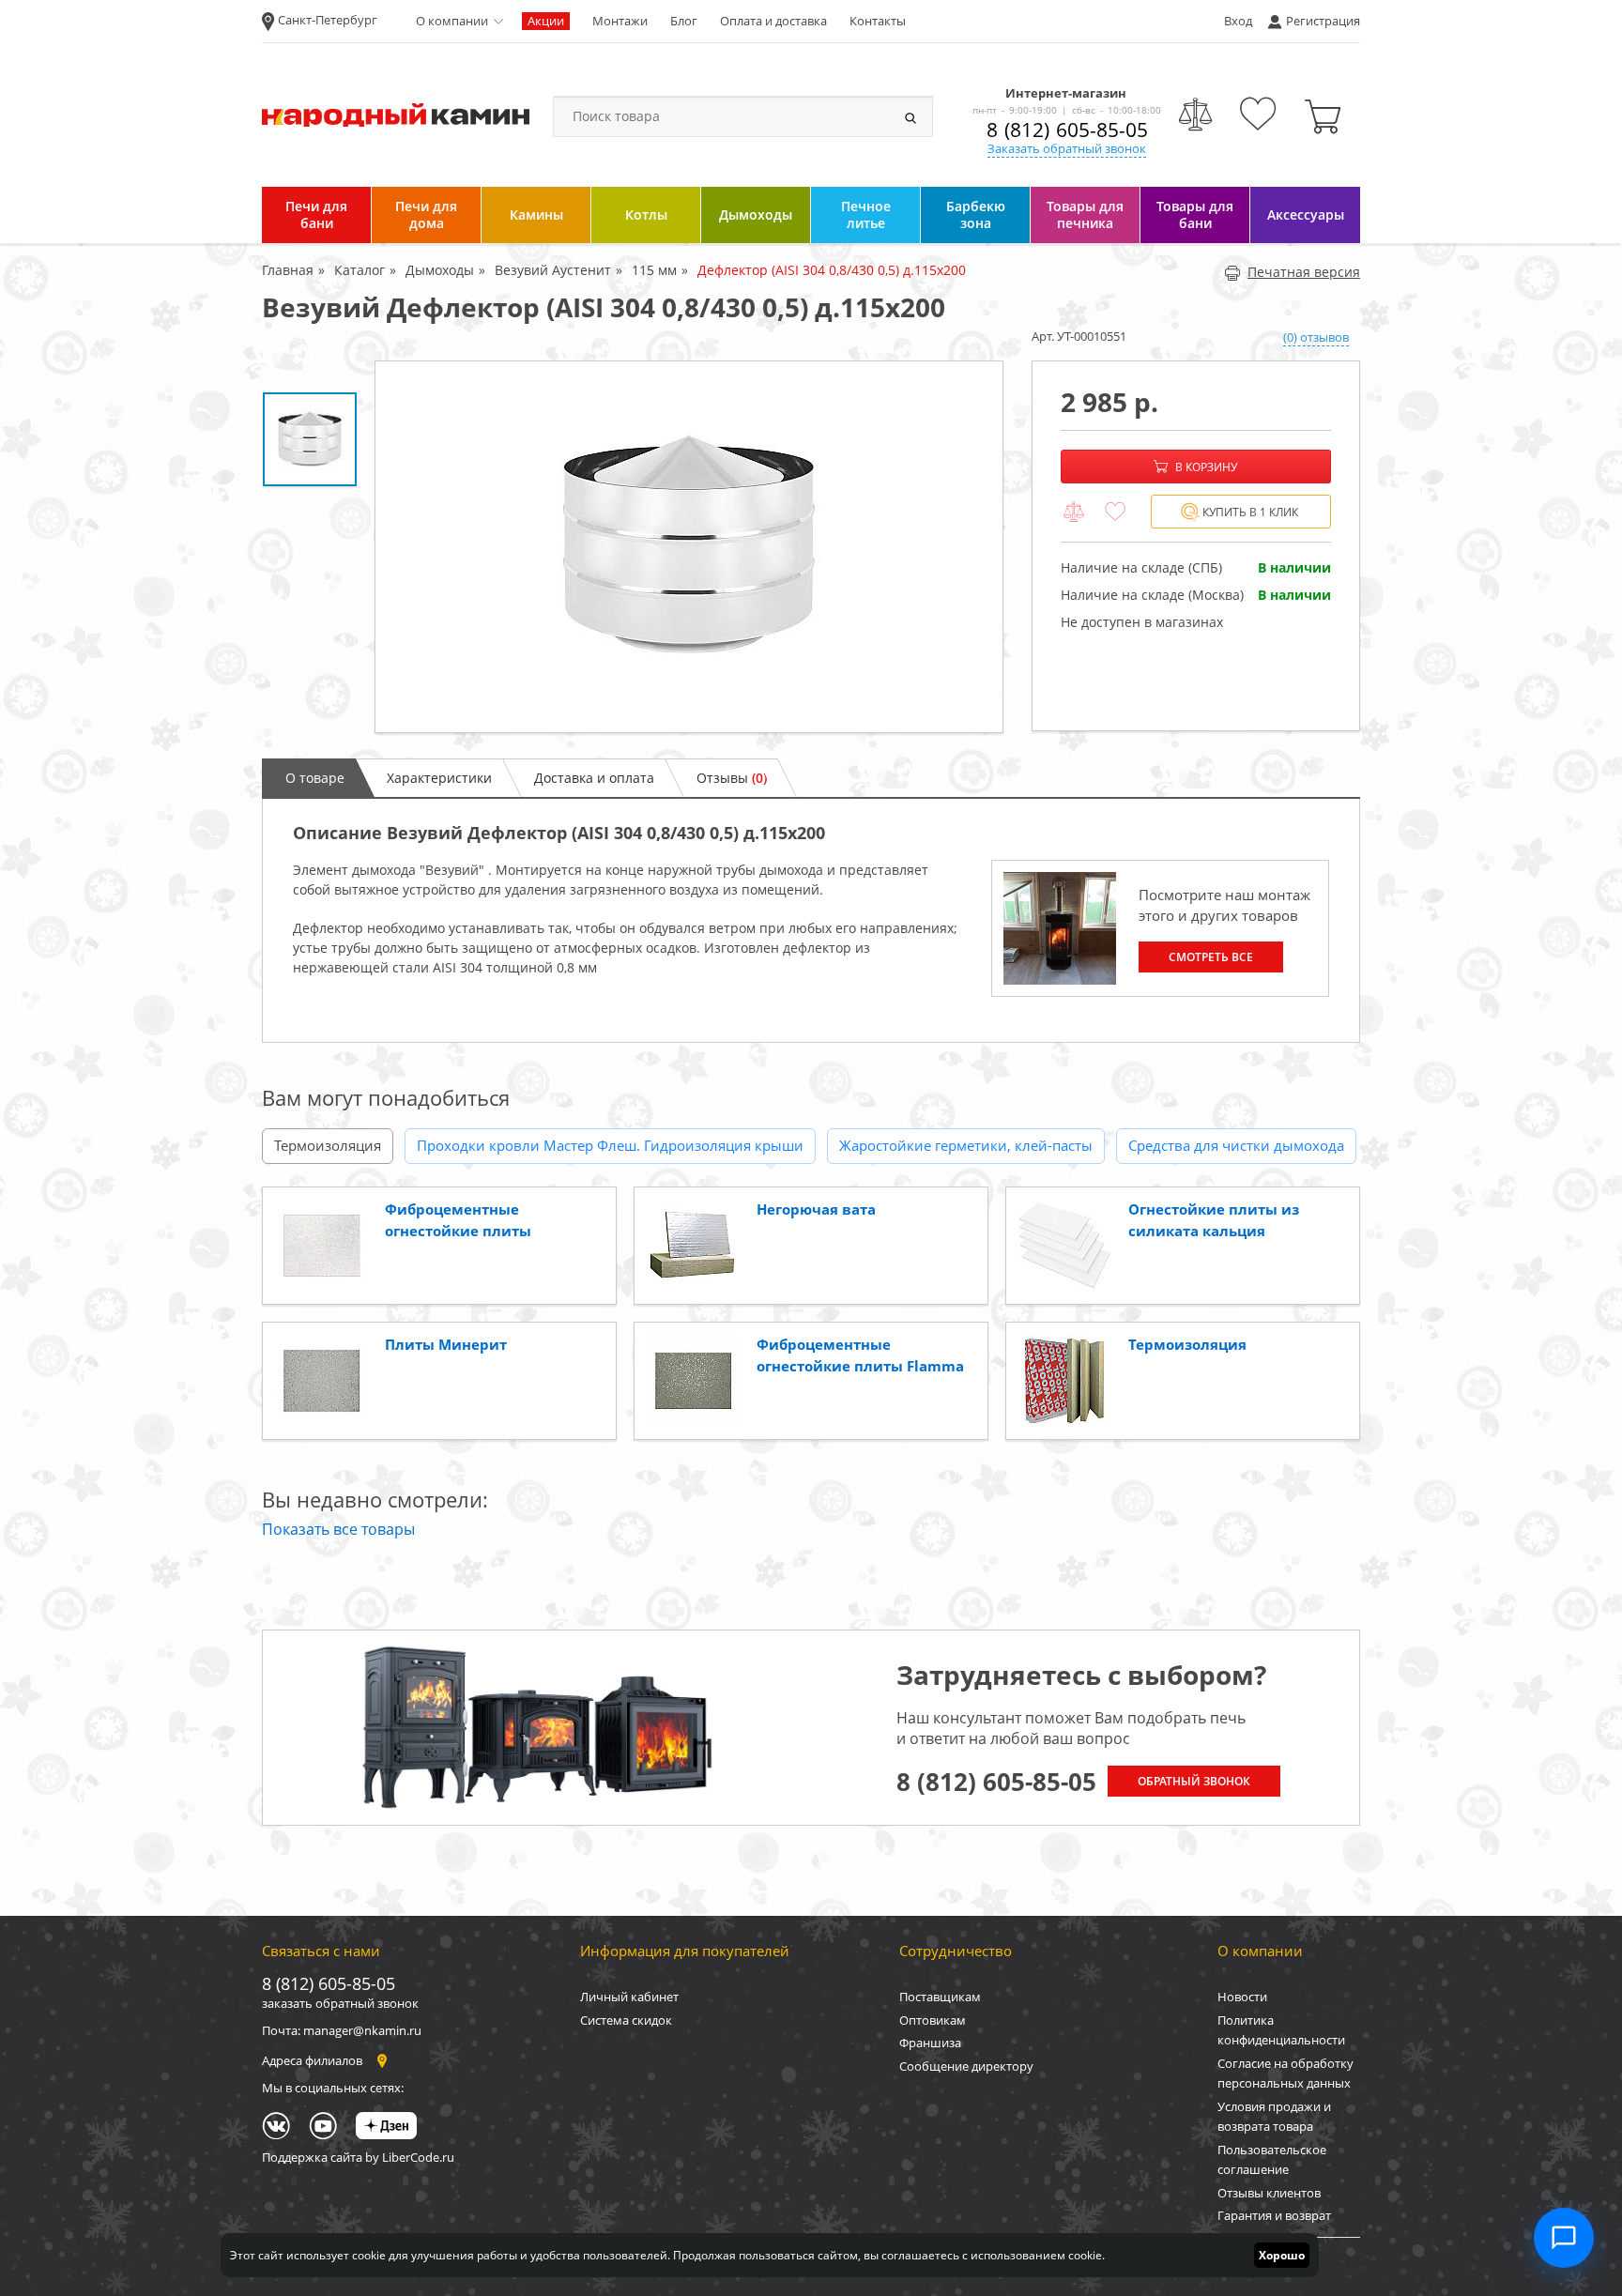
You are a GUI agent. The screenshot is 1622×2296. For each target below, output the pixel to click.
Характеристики (439, 778)
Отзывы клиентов (1269, 2193)
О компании (452, 21)
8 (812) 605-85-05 (1067, 130)
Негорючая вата (816, 1209)
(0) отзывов (1316, 337)
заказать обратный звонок (340, 2003)
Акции (546, 21)
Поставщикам (940, 1997)
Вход (1238, 21)
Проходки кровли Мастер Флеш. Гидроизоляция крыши (610, 1145)
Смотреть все (1211, 957)
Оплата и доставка (773, 21)
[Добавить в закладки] (1115, 513)
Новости (1242, 1997)
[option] (689, 547)
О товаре (315, 778)
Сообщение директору (966, 2066)
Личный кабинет (629, 1997)
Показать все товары (338, 1529)
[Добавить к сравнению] (1074, 513)
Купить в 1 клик (1250, 512)
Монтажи (620, 21)
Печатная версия (1304, 272)
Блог (684, 21)
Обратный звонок (1194, 1781)
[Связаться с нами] (1564, 2238)
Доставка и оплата (594, 778)
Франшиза (930, 2043)
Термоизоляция (328, 1145)
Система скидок (626, 2020)
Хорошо (1282, 2255)
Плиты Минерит (446, 1344)
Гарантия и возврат (1274, 2215)
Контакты (878, 21)
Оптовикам (933, 2020)
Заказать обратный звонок (1067, 148)
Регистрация (1323, 21)
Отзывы (732, 778)
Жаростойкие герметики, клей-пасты (966, 1145)
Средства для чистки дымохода (1236, 1145)
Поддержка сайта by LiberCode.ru (358, 2157)
